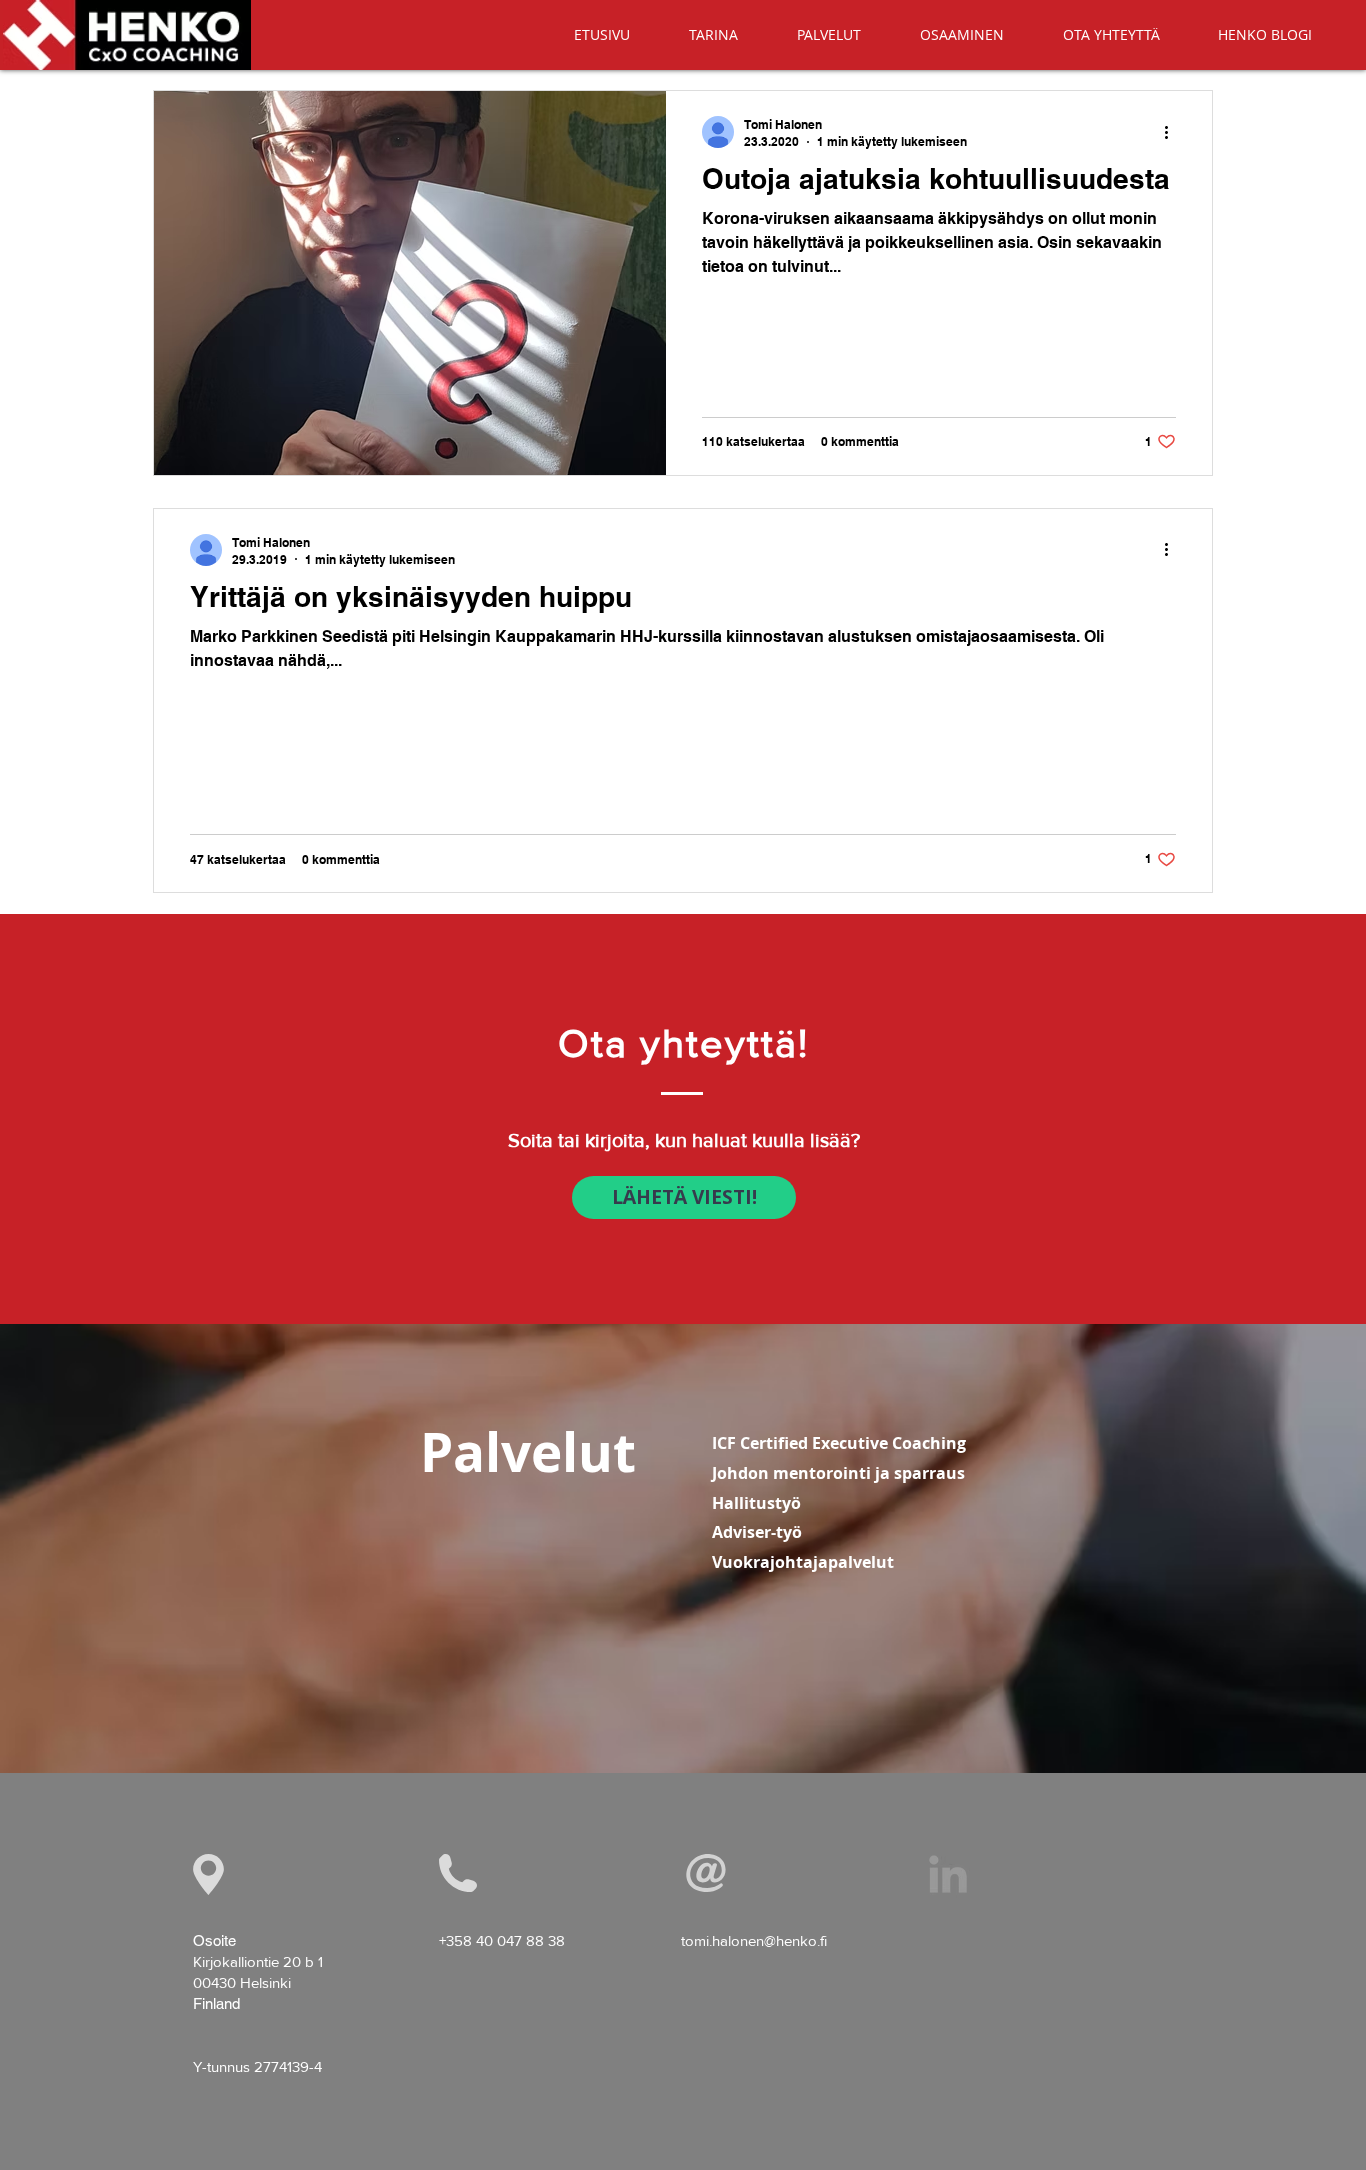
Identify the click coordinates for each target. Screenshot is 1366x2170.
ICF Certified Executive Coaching (839, 1443)
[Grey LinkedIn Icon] (948, 1874)
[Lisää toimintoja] (1173, 132)
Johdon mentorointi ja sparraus (838, 1473)
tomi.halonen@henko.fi (754, 1940)
